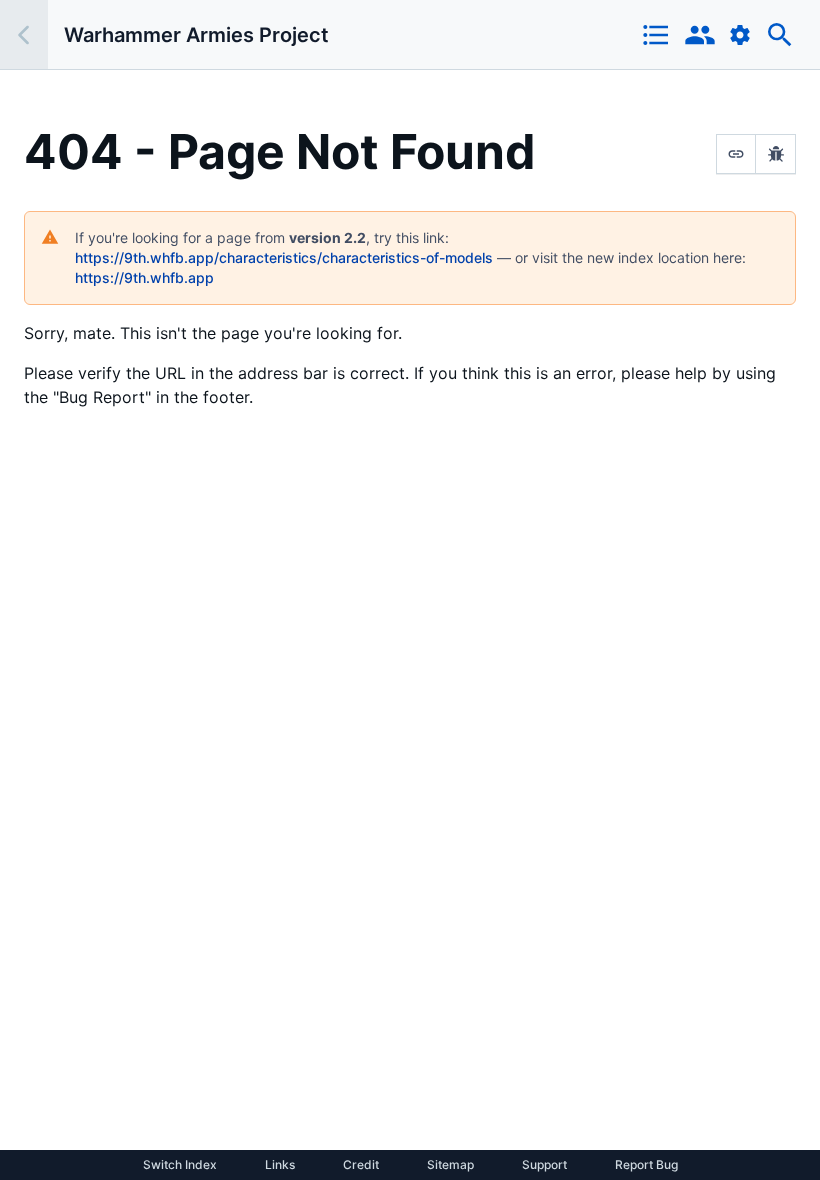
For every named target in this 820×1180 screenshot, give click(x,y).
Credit (361, 1165)
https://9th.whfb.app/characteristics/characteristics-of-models (284, 257)
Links (280, 1165)
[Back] (24, 34)
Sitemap (450, 1165)
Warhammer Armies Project (196, 35)
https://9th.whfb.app (144, 277)
